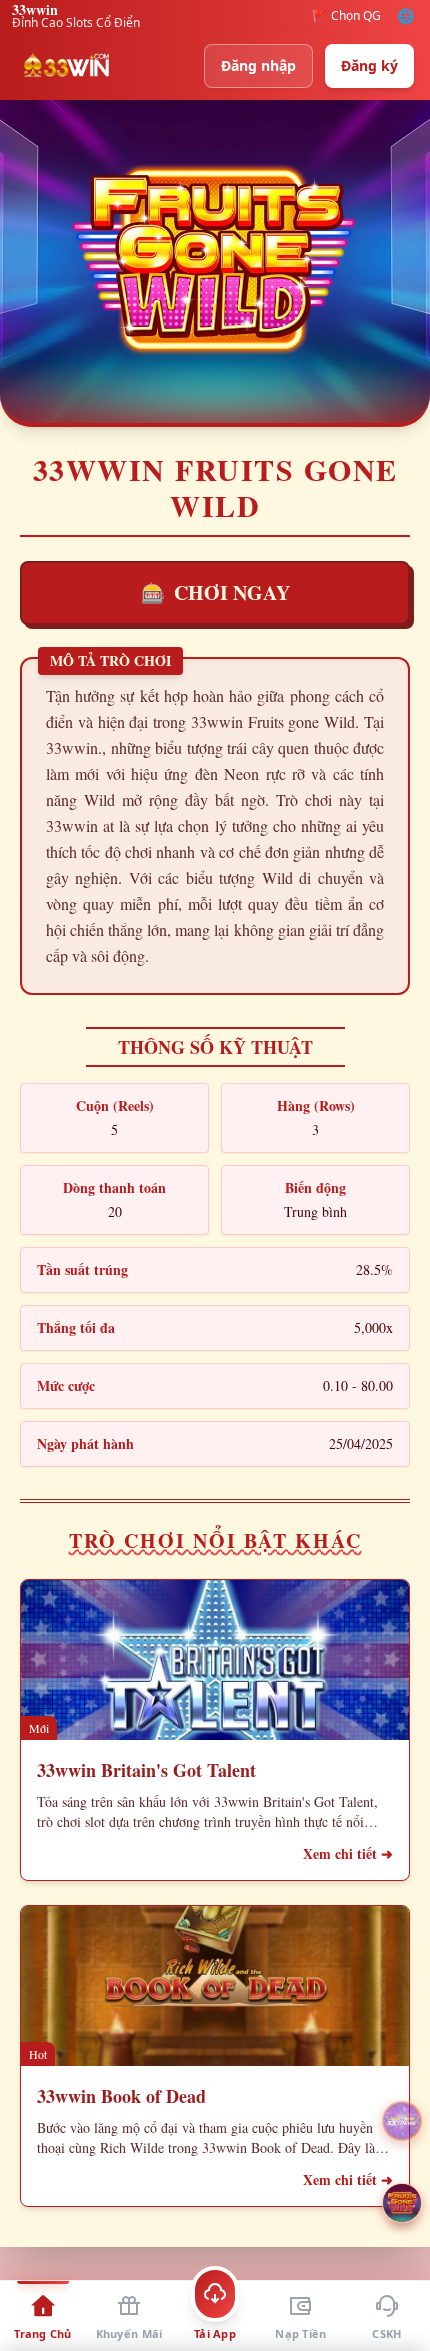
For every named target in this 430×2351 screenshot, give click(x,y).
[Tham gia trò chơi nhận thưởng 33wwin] (402, 2203)
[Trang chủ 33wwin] (66, 66)
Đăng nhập (258, 65)
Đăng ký (369, 65)
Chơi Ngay (215, 592)
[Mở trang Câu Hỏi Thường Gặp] (402, 2121)
